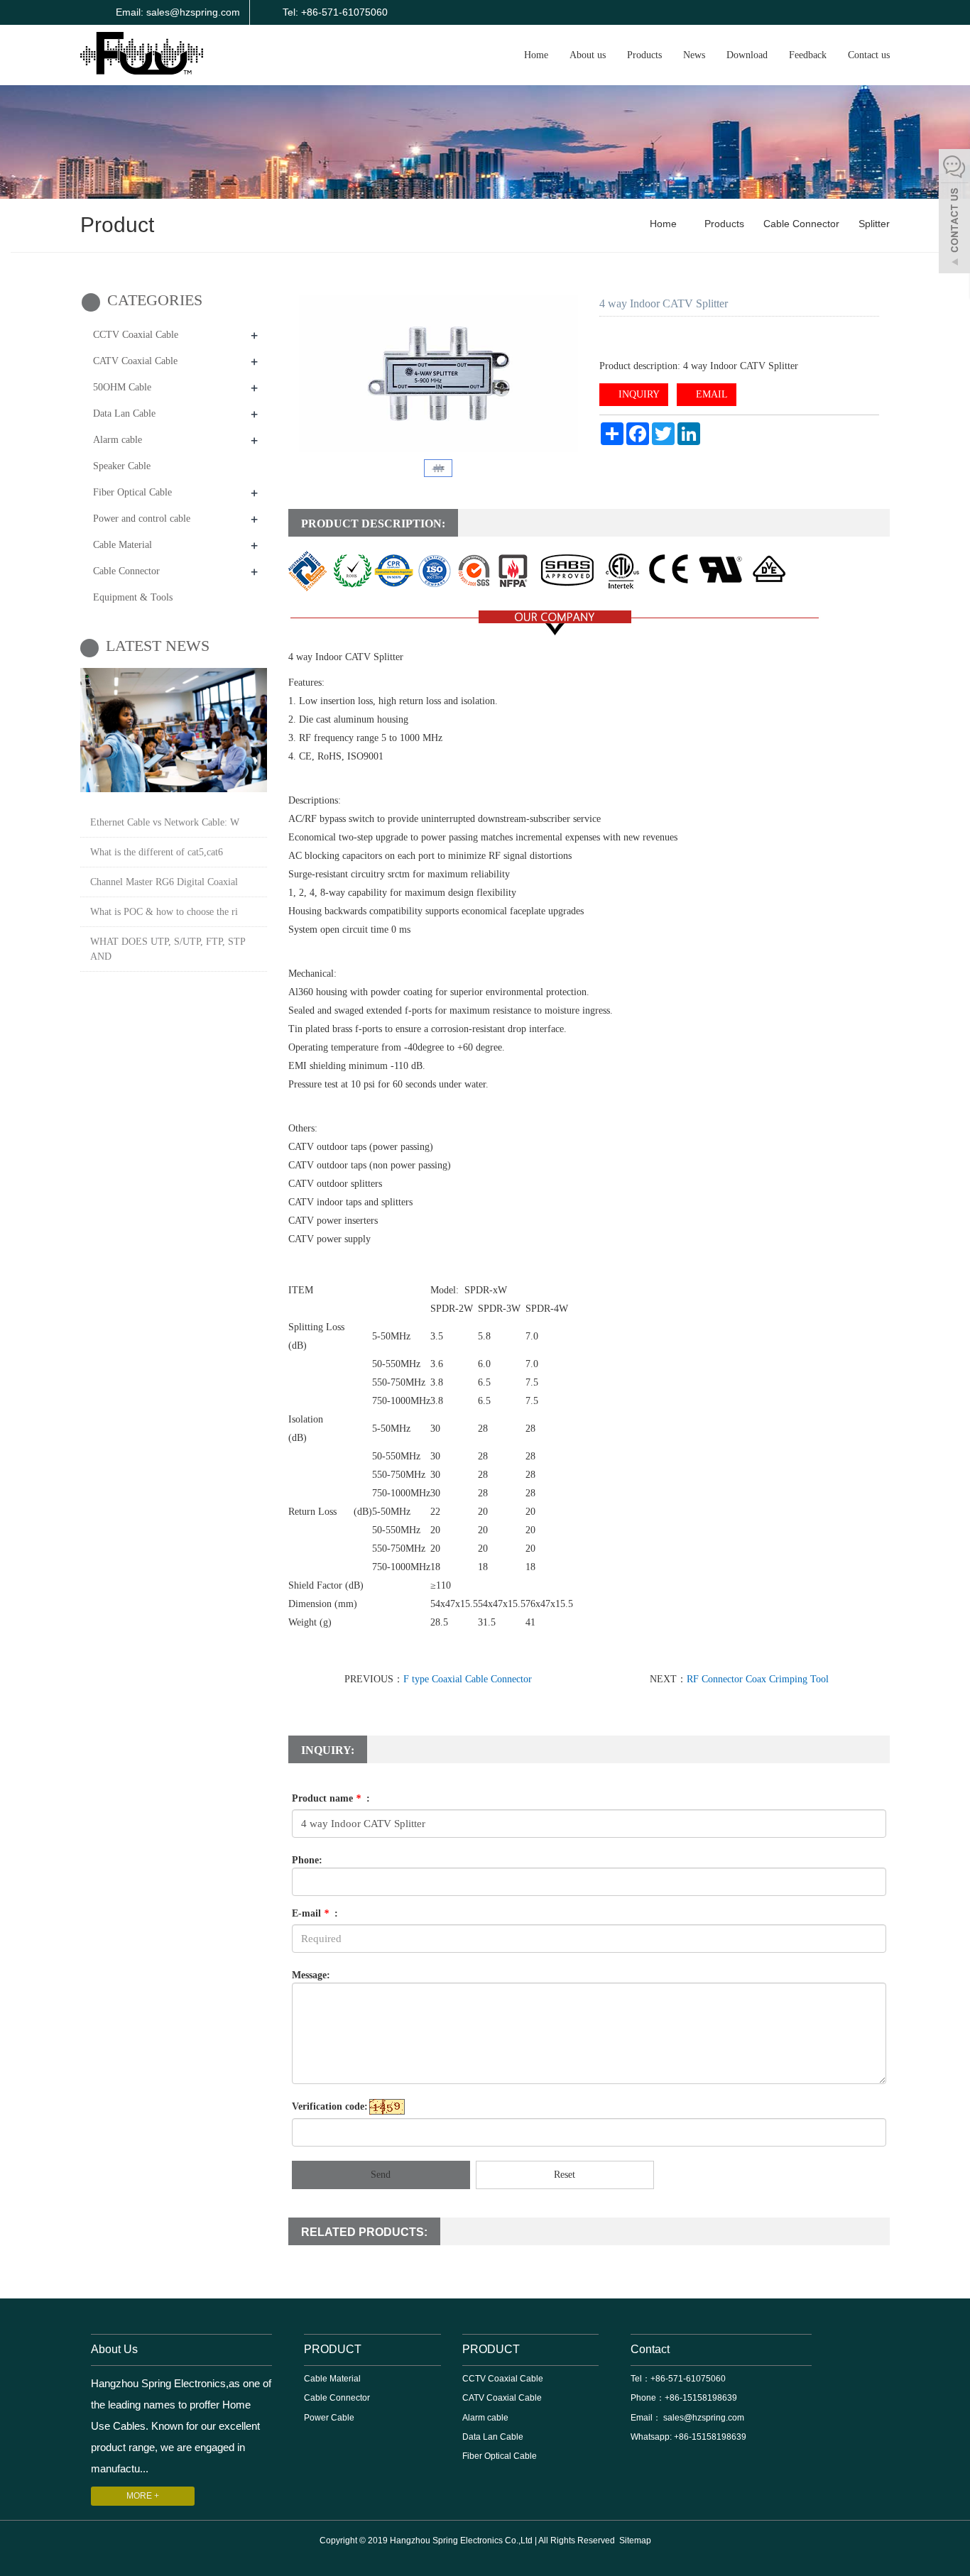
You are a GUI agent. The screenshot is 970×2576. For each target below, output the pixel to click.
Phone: (307, 1860)
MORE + (143, 2496)
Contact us (869, 55)
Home (536, 55)
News (694, 55)
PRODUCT (333, 2349)
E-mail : (315, 1913)
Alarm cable (118, 440)
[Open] (954, 213)
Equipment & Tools (133, 597)
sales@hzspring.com (703, 2418)
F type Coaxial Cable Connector (468, 1679)
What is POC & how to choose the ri (164, 912)
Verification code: (330, 2106)
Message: (311, 1975)
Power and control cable (142, 519)
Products (644, 55)
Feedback (808, 55)
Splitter (873, 224)
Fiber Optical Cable (132, 492)
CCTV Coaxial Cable (136, 335)
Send (381, 2175)
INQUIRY (638, 394)
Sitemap (635, 2541)
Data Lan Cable (124, 413)
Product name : (331, 1798)
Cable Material (122, 545)
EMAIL (710, 394)
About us (588, 55)
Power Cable (329, 2418)
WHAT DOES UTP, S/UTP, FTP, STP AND (168, 949)
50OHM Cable (122, 387)
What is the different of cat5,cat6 (157, 852)
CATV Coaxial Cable (135, 361)
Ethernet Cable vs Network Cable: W (165, 822)
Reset (565, 2175)
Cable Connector (801, 224)
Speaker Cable (122, 466)
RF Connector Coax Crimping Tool (758, 1679)
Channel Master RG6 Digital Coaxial (164, 882)
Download (747, 55)
